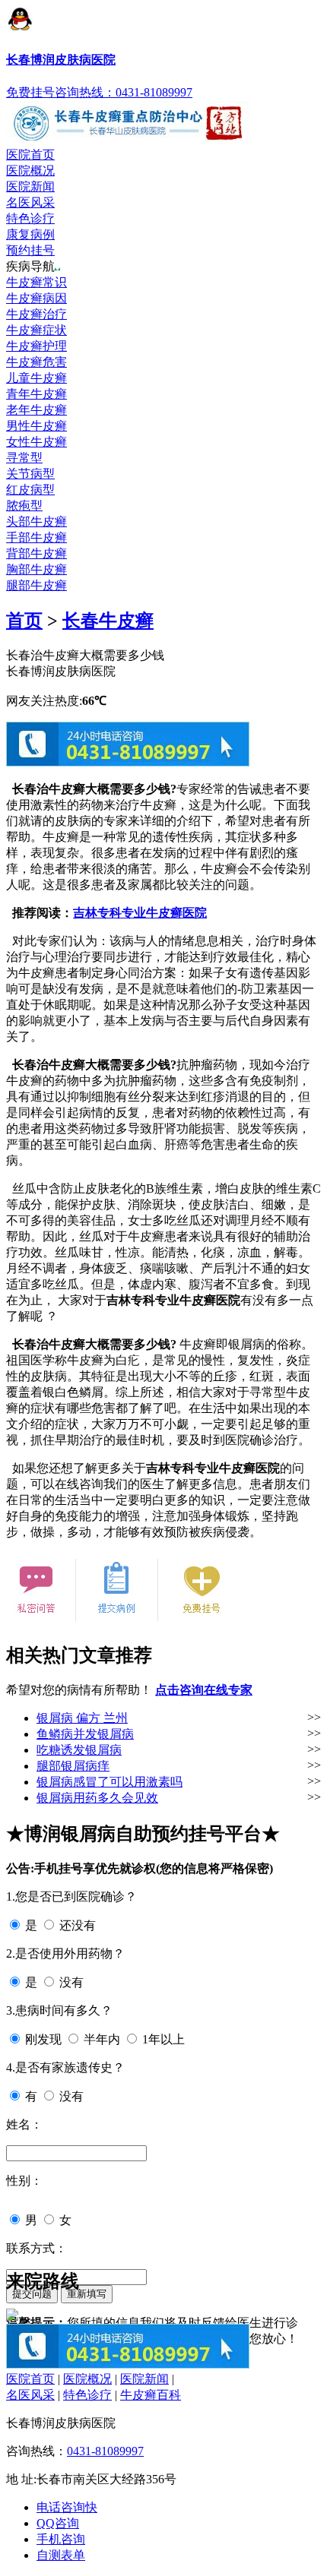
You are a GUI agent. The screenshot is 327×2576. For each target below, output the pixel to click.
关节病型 (30, 474)
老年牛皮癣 (37, 410)
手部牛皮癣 (37, 537)
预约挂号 (30, 250)
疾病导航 (30, 266)
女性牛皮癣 (37, 442)
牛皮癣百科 (151, 2395)
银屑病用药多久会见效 (97, 1798)
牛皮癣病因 (37, 298)
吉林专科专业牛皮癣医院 (140, 913)
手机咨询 (61, 2539)
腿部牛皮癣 (37, 585)
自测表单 (61, 2555)
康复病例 (30, 234)
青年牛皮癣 (37, 394)
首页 (24, 621)
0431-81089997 (105, 2451)
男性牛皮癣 (37, 426)
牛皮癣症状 (37, 330)
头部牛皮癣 (37, 522)
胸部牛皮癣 (37, 569)
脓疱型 (24, 506)
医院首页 (30, 155)
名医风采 (30, 202)
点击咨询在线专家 (204, 1690)
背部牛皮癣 (37, 553)
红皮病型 (30, 490)
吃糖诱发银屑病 (79, 1750)
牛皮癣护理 (37, 346)
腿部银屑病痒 (73, 1766)
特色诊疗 (30, 218)
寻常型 (24, 458)
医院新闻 (30, 186)
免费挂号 (30, 92)
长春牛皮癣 (108, 621)
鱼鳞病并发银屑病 (85, 1734)
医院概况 (30, 171)
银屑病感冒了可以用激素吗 (110, 1782)
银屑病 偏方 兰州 (82, 1718)
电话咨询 (67, 2507)
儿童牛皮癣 (37, 378)
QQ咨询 (58, 2523)
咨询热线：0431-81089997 (124, 92)
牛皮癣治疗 (37, 314)
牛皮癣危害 (37, 362)
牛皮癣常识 (37, 282)
